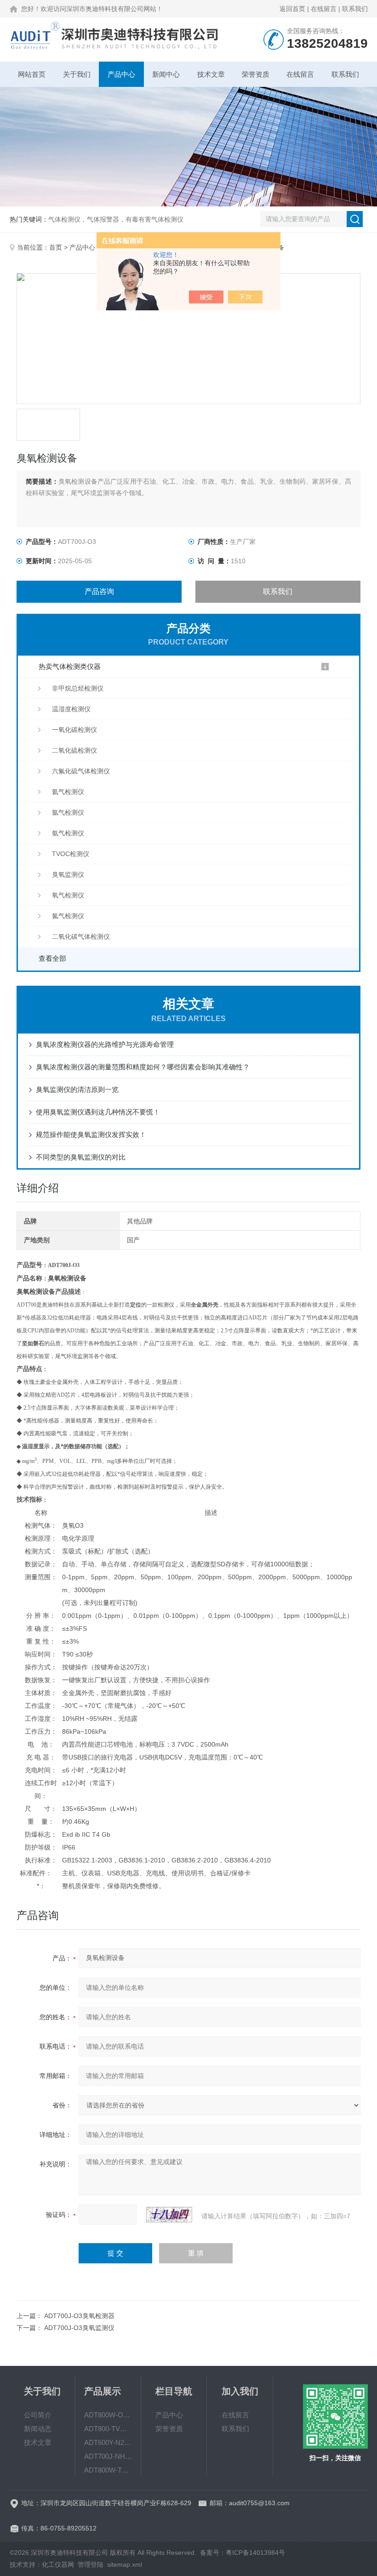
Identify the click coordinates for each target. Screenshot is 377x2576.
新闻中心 (166, 74)
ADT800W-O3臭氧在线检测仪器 (108, 2415)
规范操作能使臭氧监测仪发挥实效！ (91, 1134)
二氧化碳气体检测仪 (81, 937)
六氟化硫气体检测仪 (81, 771)
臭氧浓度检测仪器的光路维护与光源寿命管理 (105, 1044)
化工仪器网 (58, 2565)
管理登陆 (91, 2565)
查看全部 (52, 958)
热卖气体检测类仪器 (70, 666)
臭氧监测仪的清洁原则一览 (77, 1089)
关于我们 (77, 74)
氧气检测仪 (68, 895)
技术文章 (211, 74)
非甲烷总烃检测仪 (78, 688)
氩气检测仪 (68, 812)
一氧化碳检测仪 (74, 730)
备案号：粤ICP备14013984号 (243, 2553)
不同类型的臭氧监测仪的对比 (81, 1157)
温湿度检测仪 (71, 709)
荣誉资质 (256, 74)
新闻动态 (38, 2429)
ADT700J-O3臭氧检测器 (79, 2316)
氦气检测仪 (68, 792)
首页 (56, 247)
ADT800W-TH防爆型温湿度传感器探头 (108, 2470)
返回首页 (292, 9)
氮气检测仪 (68, 916)
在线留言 (324, 9)
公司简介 (38, 2415)
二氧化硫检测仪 (74, 750)
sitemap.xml (125, 2565)
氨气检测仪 (68, 833)
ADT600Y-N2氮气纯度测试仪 (108, 2442)
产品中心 (121, 74)
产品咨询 (99, 591)
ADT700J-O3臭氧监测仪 (79, 2328)
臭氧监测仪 (68, 874)
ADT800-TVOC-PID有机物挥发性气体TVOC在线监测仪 (108, 2429)
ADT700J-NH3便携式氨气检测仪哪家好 (108, 2456)
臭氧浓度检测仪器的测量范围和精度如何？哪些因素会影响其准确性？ (143, 1067)
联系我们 (355, 9)
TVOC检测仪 (71, 854)
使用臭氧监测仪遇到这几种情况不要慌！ (98, 1112)
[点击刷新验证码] (169, 2215)
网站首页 (32, 74)
